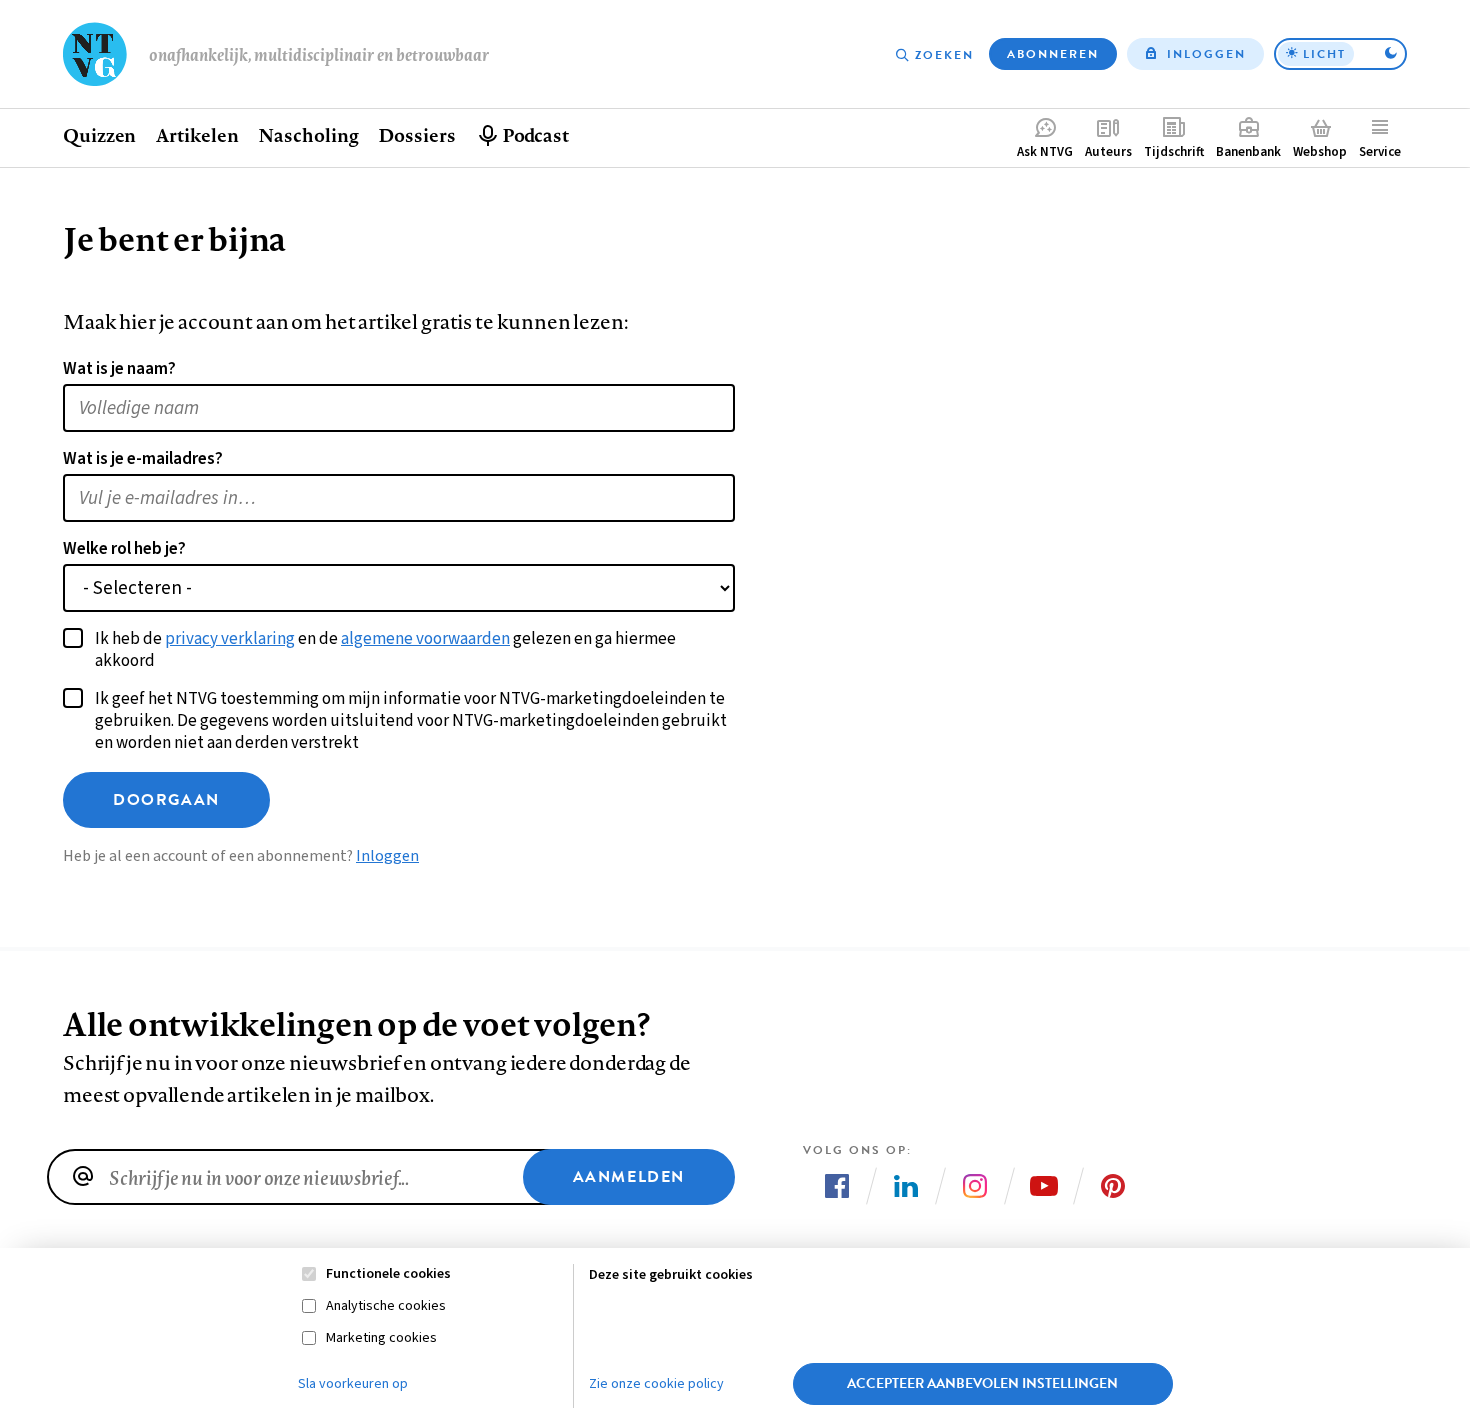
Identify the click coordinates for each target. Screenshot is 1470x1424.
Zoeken (944, 55)
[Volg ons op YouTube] (1044, 1186)
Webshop (1320, 152)
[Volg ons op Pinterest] (1113, 1186)
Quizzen (99, 135)
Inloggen (1206, 54)
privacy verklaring (230, 639)
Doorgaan (166, 800)
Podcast (535, 135)
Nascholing (308, 135)
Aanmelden (629, 1177)
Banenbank (1248, 152)
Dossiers (416, 135)
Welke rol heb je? (124, 549)
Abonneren (1053, 54)
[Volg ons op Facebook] (837, 1186)
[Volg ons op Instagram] (975, 1186)
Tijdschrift (1174, 152)
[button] (1340, 54)
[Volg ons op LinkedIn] (906, 1186)
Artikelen (197, 135)
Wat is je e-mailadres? (143, 459)
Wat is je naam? (119, 369)
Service (1380, 152)
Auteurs (1108, 152)
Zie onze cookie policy (656, 1384)
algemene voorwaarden (425, 639)
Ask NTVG (1045, 152)
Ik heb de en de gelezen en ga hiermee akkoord (385, 650)
